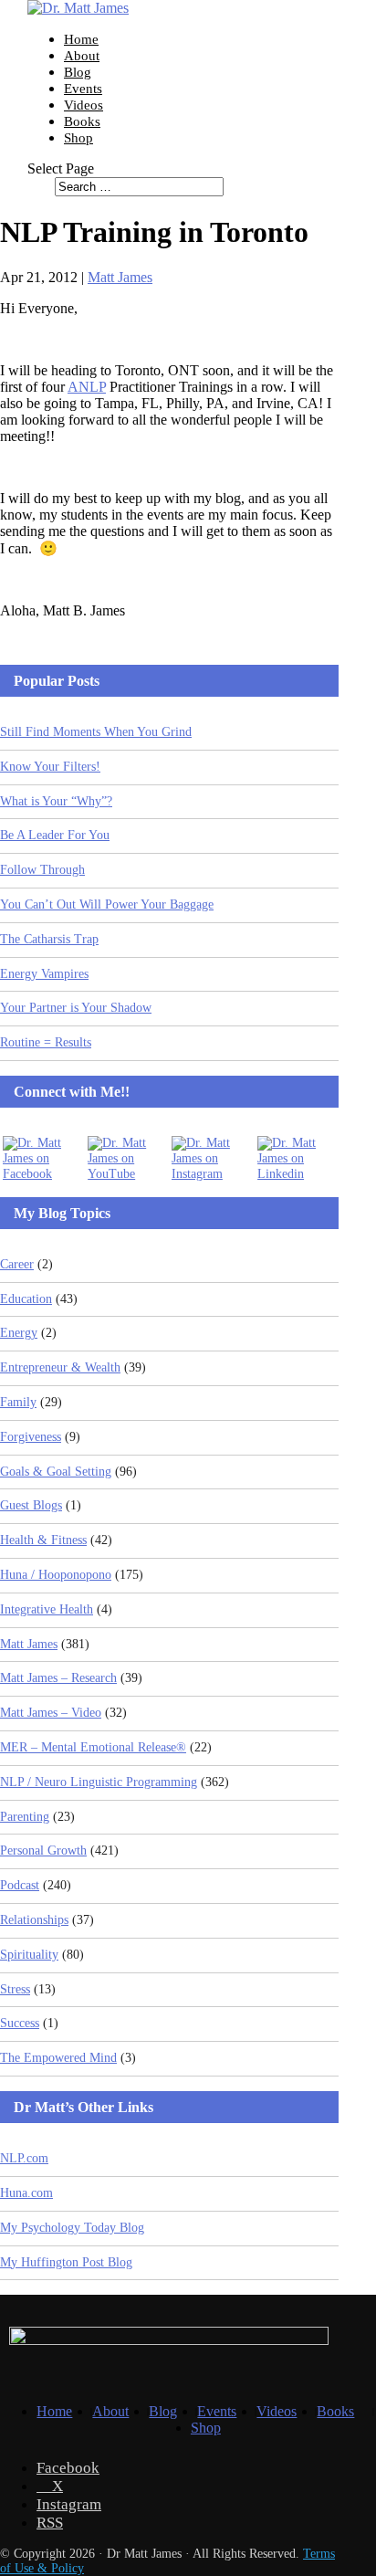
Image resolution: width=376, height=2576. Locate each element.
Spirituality (29, 1955)
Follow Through (42, 870)
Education (26, 1299)
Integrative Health (47, 1609)
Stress (15, 1989)
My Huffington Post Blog (66, 2262)
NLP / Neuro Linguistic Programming (99, 1782)
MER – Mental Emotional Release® (93, 1747)
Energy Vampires (44, 974)
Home (81, 39)
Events (83, 89)
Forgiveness (31, 1437)
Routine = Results (46, 1042)
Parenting (25, 1817)
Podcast (20, 1885)
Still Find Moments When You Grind (96, 732)
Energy (19, 1333)
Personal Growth (43, 1851)
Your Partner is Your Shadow (76, 1008)
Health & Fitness (43, 1540)
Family (18, 1402)
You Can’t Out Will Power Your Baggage (107, 904)
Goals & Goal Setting (56, 1472)
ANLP (87, 387)
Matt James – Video (51, 1713)
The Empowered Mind (58, 2058)
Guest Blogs (31, 1505)
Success (20, 2023)
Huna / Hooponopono (56, 1575)
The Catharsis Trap (49, 939)
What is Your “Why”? (56, 801)
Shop (78, 138)
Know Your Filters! (50, 767)
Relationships (34, 1920)
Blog (78, 72)
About (82, 56)
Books (82, 121)
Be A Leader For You (55, 835)
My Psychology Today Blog (72, 2228)
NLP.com (24, 2158)
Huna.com (26, 2193)
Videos (84, 105)
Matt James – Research (58, 1678)
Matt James (120, 277)
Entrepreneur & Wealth (60, 1367)
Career (17, 1264)
